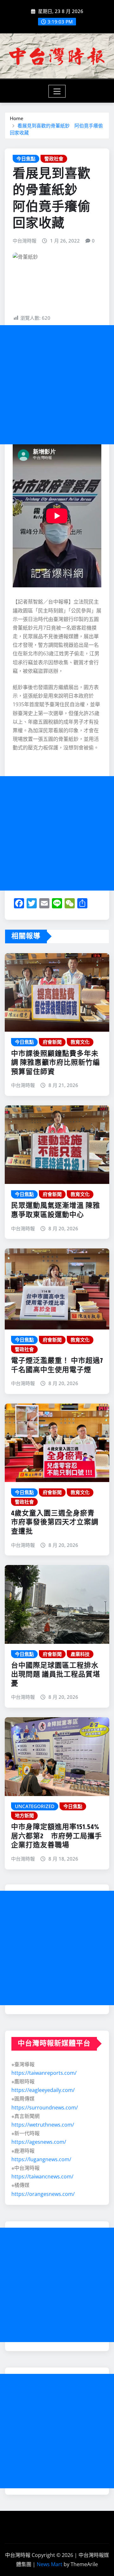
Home (17, 118)
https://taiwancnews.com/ (42, 2176)
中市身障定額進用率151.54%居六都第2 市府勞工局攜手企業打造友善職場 (57, 1836)
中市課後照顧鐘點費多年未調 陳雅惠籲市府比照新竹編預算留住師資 (56, 1063)
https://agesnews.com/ (39, 2142)
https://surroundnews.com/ (45, 2108)
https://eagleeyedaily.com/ (43, 2090)
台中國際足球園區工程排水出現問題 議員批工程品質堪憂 (56, 1675)
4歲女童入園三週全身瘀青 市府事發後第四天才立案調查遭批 (55, 1523)
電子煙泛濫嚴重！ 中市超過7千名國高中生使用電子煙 (57, 1366)
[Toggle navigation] (57, 91)
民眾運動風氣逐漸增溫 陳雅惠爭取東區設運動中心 (56, 1210)
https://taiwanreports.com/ (44, 2073)
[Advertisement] (57, 385)
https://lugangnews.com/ (41, 2159)
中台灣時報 (25, 241)
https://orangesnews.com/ (43, 2194)
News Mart (50, 2564)
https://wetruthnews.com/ (43, 2125)
